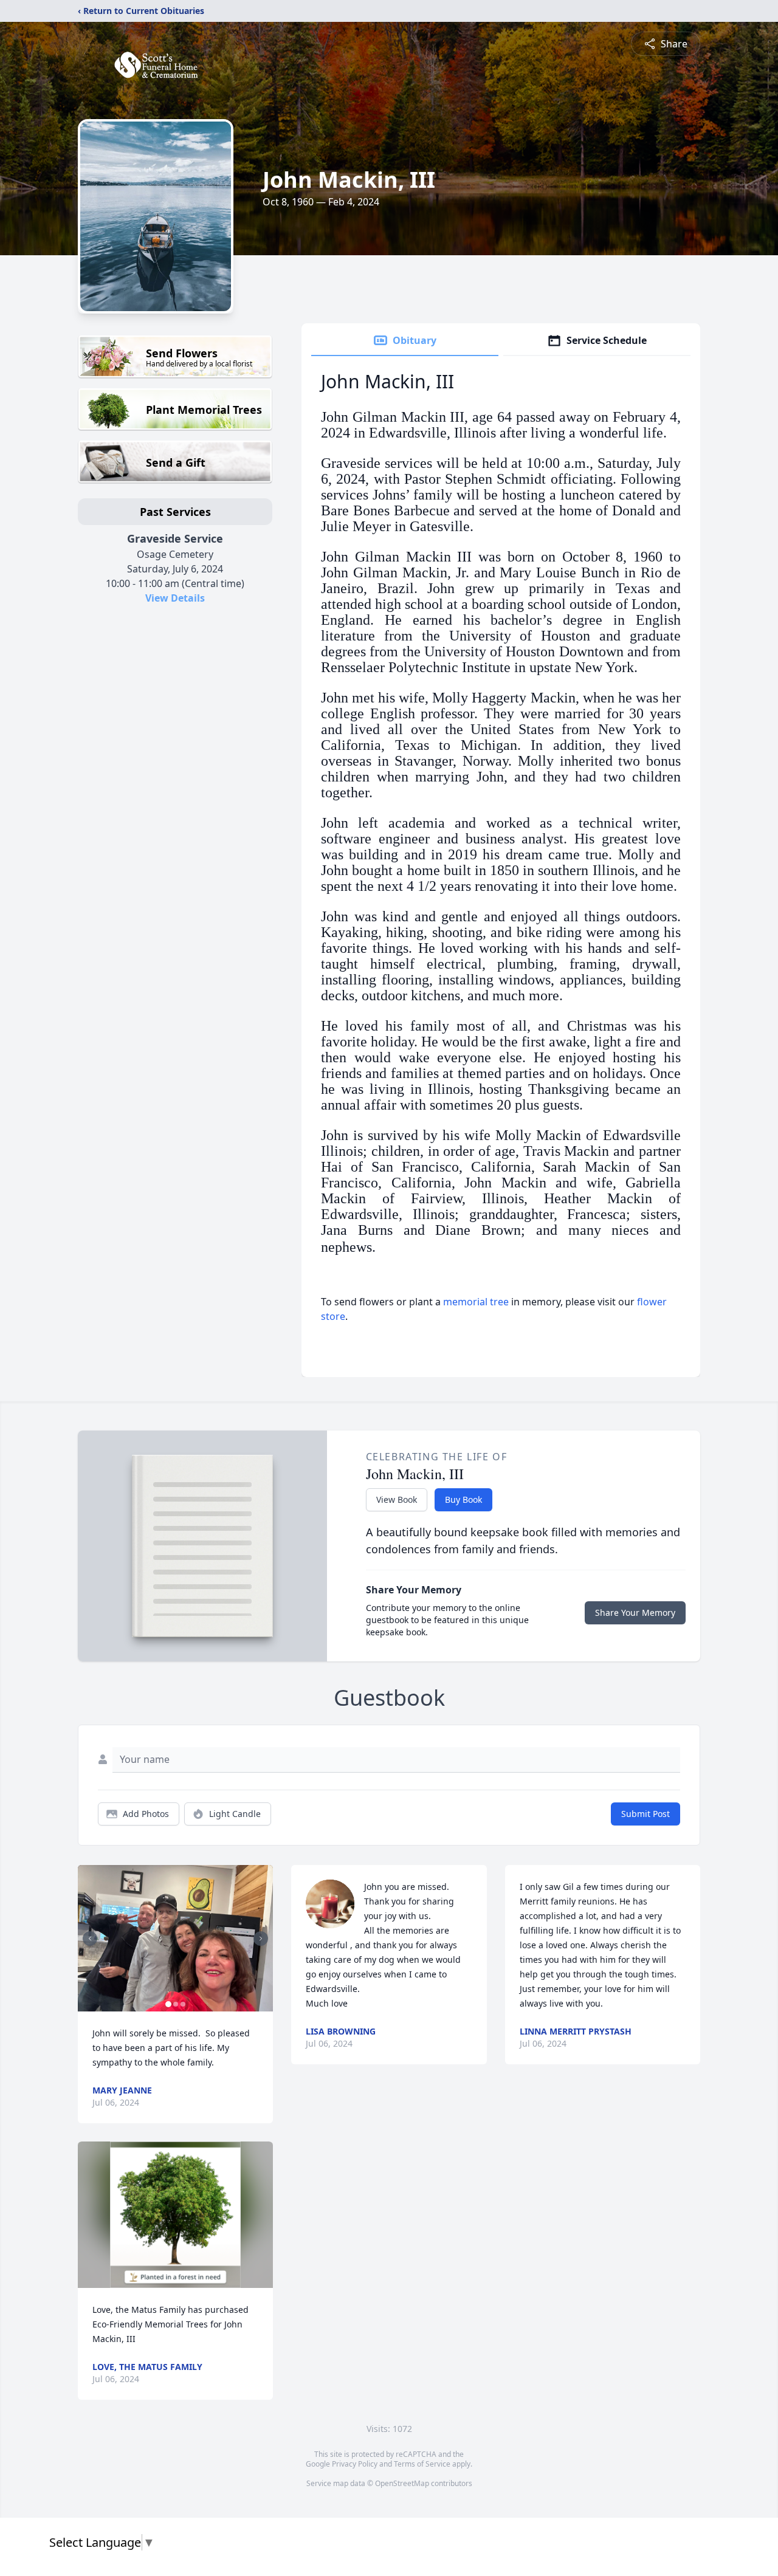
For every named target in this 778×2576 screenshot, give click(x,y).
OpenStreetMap (402, 2483)
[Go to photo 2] (176, 2004)
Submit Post (645, 1814)
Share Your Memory (635, 1613)
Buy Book (463, 1499)
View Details (175, 598)
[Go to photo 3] (183, 2004)
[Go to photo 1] (168, 2004)
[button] (175, 1938)
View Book (397, 1499)
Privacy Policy (355, 2464)
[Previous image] (90, 1939)
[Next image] (261, 1939)
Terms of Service (422, 2464)
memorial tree (476, 1302)
